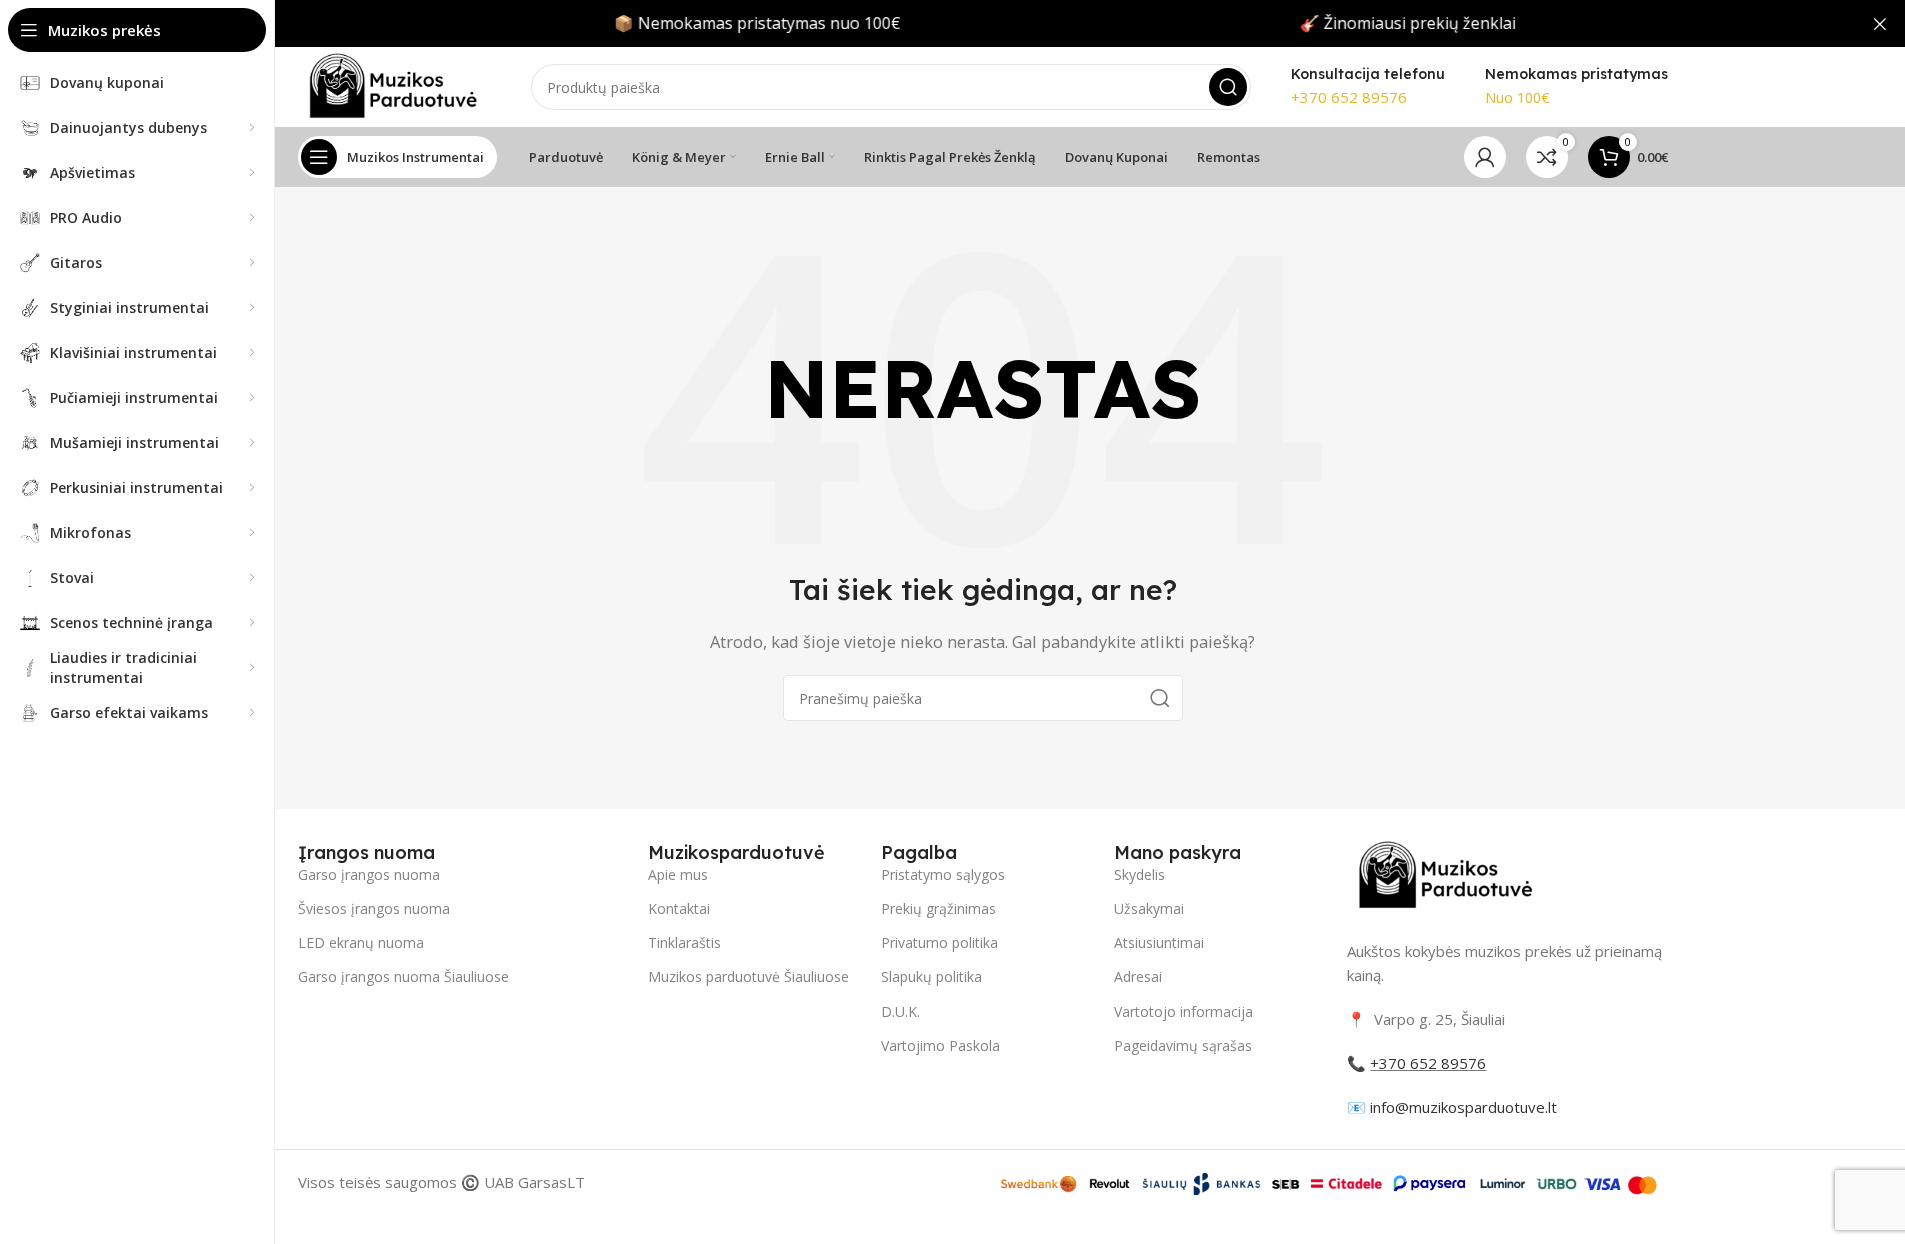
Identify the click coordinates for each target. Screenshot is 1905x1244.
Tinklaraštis (684, 942)
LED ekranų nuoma (361, 942)
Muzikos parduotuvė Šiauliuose (748, 976)
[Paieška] (1228, 87)
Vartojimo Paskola (940, 1045)
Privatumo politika (939, 942)
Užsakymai (1149, 908)
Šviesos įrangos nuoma (374, 908)
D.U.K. (900, 1011)
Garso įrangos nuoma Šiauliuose (403, 976)
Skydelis (1139, 874)
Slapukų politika (931, 976)
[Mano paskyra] (1485, 157)
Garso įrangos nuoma (369, 874)
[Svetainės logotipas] (394, 85)
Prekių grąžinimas (938, 908)
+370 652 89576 (1349, 97)
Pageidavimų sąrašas (1183, 1045)
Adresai (1138, 976)
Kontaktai (679, 908)
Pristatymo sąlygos (943, 874)
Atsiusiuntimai (1159, 942)
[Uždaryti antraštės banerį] (1880, 23)
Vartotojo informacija (1183, 1011)
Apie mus (678, 874)
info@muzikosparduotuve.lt (1463, 1107)
